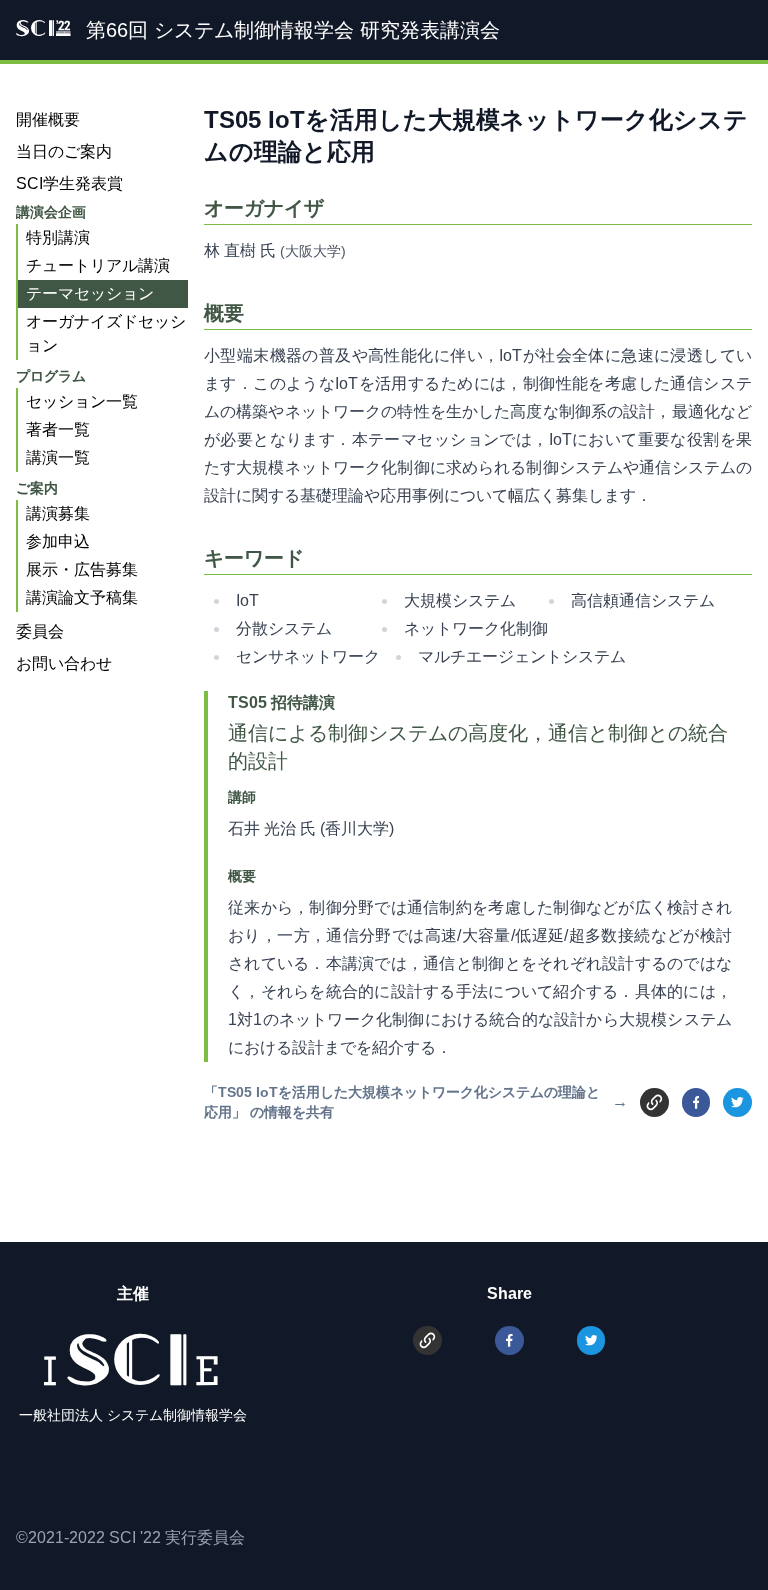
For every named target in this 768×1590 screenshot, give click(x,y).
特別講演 (58, 237)
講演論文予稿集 (82, 597)
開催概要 (48, 119)
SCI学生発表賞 (69, 183)
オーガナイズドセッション (106, 333)
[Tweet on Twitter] (737, 1102)
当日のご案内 (64, 151)
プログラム (51, 376)
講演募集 (58, 513)
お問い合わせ (64, 663)
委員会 (40, 631)
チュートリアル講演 (98, 265)
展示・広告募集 (82, 569)
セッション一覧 (82, 401)
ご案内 (37, 488)
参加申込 (58, 541)
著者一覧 (58, 429)
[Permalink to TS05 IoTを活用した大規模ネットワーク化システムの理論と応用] (654, 1101)
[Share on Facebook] (696, 1102)
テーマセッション (90, 293)
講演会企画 (51, 212)
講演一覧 (58, 457)
